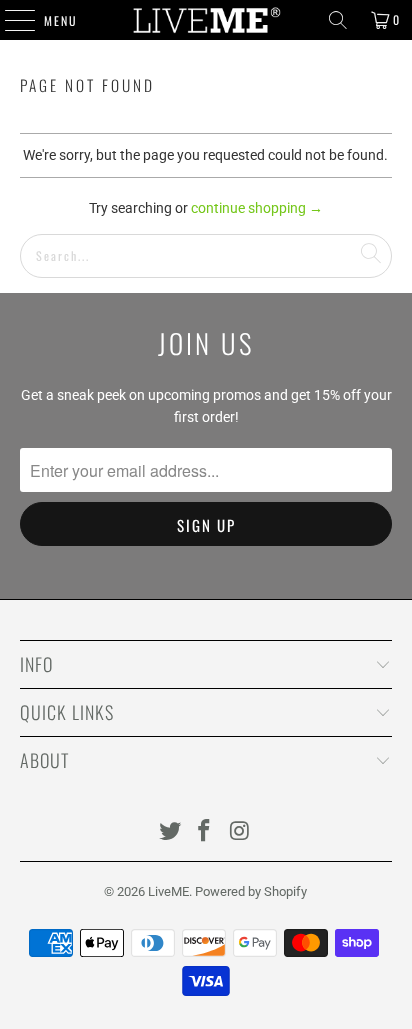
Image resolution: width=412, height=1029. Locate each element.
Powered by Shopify (251, 891)
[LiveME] (206, 20)
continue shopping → (257, 208)
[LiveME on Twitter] (170, 832)
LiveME (168, 891)
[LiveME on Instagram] (240, 832)
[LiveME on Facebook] (205, 832)
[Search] (338, 20)
